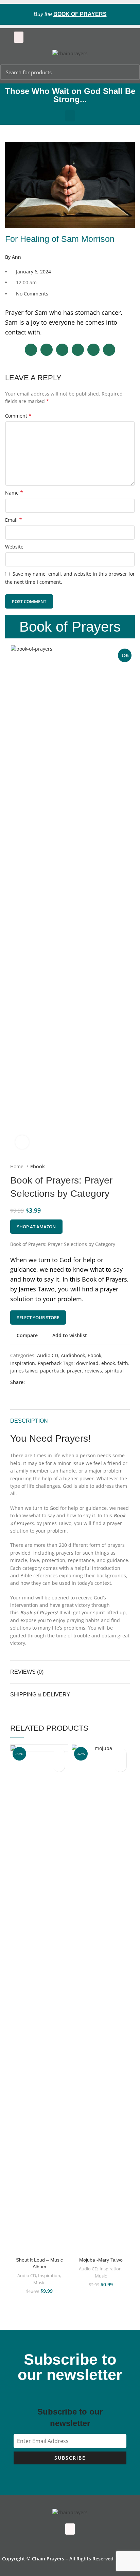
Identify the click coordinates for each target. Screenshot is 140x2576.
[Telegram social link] (62, 1383)
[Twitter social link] (38, 1383)
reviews (93, 1371)
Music (39, 2283)
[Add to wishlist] (59, 1754)
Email (14, 520)
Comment (18, 416)
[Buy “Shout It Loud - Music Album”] (59, 1766)
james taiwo (24, 1371)
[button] (19, 37)
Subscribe (70, 2458)
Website (14, 547)
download (87, 1363)
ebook (108, 1363)
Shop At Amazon (36, 1227)
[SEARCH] (131, 72)
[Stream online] (120, 1766)
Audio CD (48, 1355)
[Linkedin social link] (54, 1383)
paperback (52, 1371)
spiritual (114, 1371)
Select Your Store (38, 1318)
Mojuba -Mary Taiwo (101, 2260)
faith (123, 1363)
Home (17, 1166)
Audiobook (73, 1355)
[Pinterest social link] (46, 1383)
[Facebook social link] (30, 1383)
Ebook (38, 1166)
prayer (74, 1371)
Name (14, 493)
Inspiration (23, 1363)
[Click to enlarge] (22, 1142)
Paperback (50, 1363)
